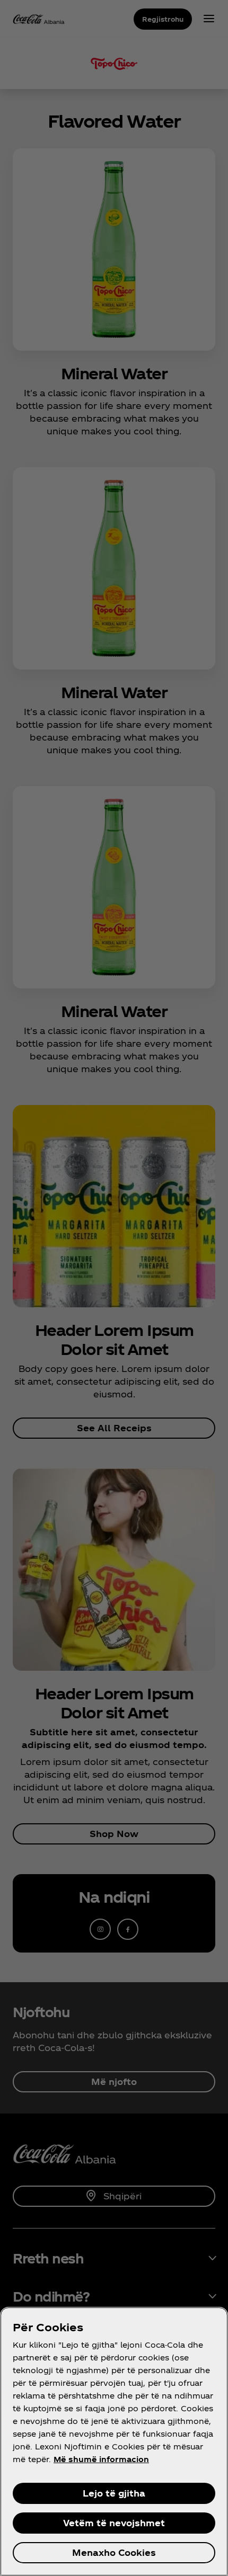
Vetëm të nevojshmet (114, 2523)
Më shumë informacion (101, 2459)
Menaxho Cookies (114, 2552)
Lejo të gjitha (114, 2493)
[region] (114, 2441)
